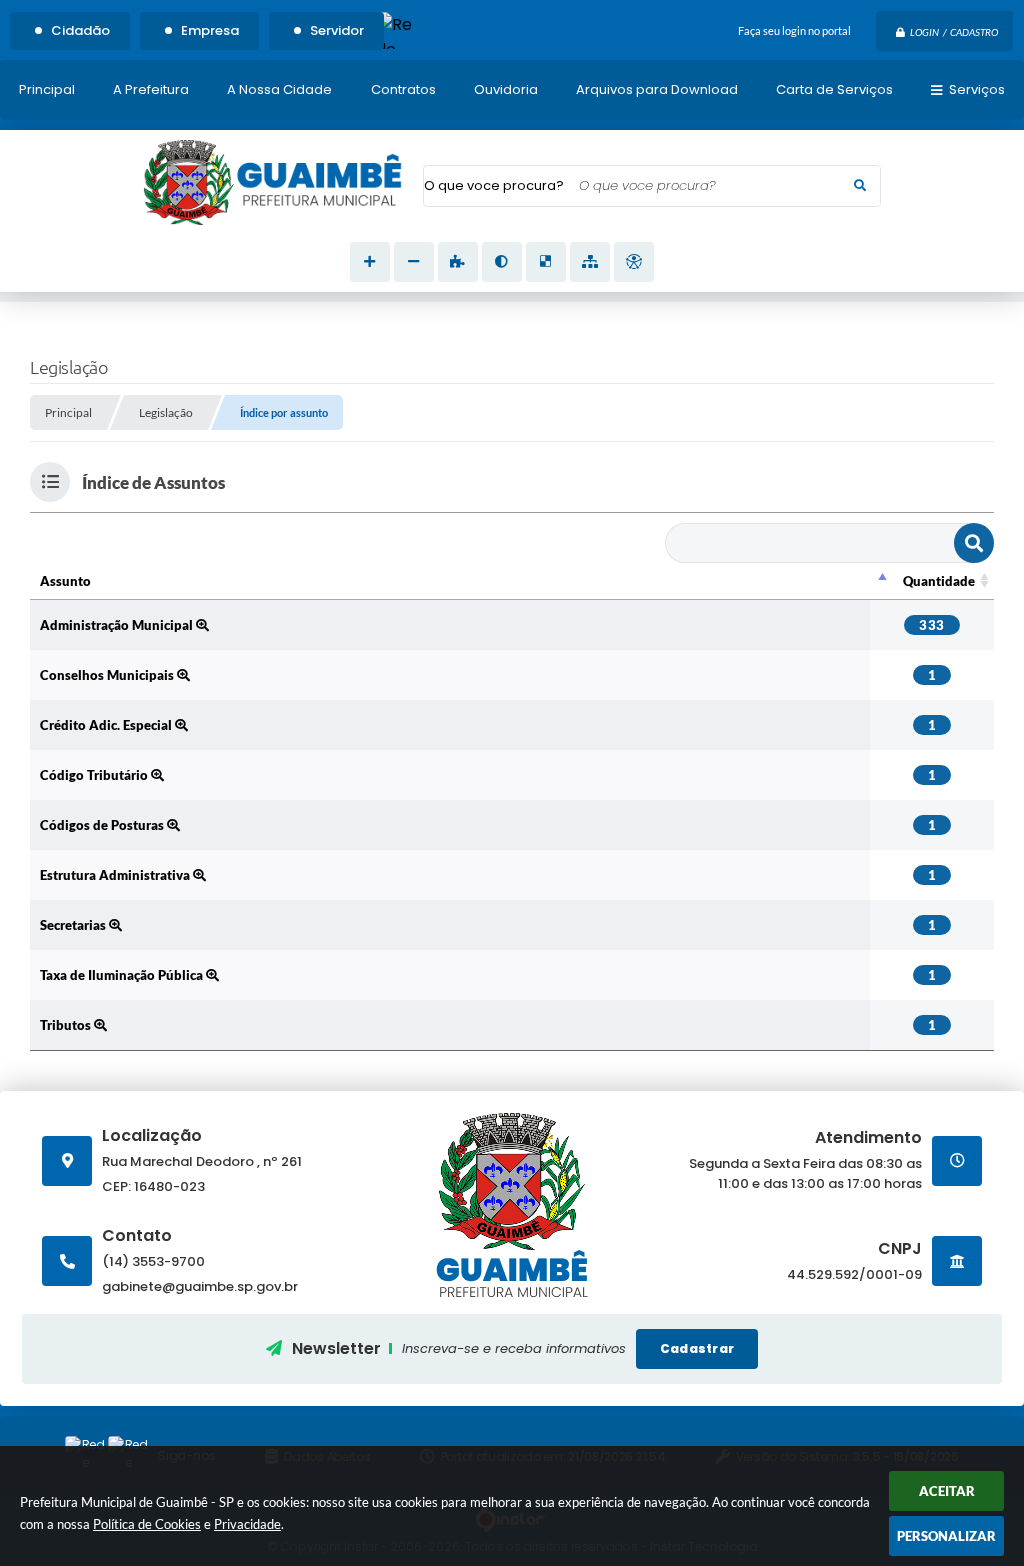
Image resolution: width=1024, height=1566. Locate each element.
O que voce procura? (494, 185)
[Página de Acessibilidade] (634, 262)
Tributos (67, 1025)
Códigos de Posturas (103, 825)
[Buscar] (860, 186)
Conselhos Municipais (108, 675)
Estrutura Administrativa (116, 875)
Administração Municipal (118, 625)
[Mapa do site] (590, 262)
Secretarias (74, 925)
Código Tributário (95, 775)
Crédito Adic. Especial (107, 725)
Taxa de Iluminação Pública (123, 975)
